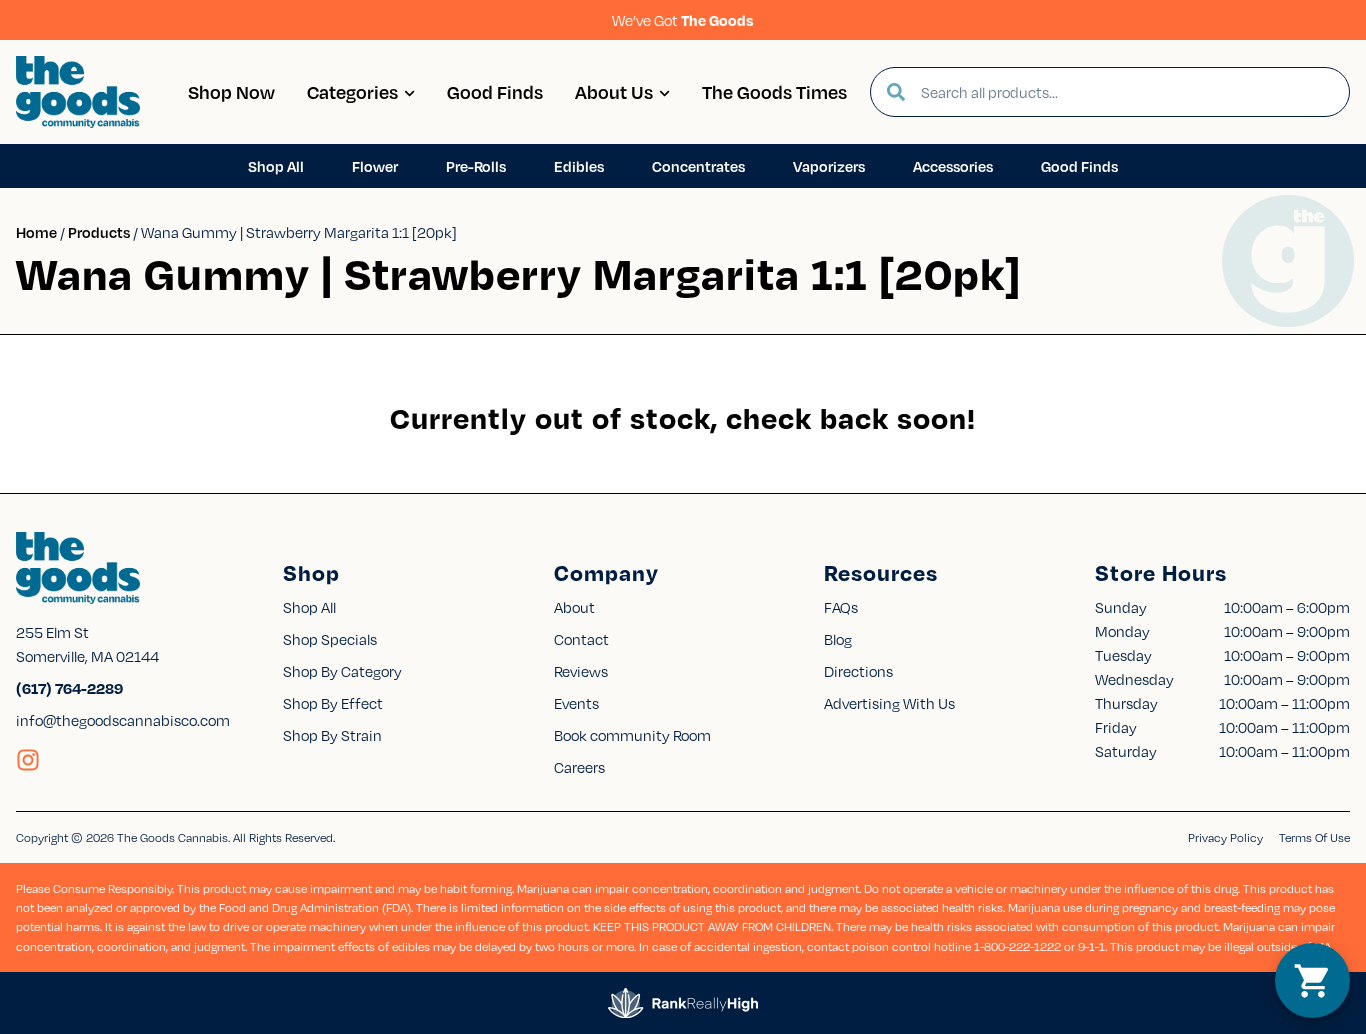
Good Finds (495, 91)
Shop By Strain (332, 735)
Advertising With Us (889, 703)
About (574, 607)
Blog (838, 639)
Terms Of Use (1314, 837)
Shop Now (231, 91)
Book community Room (632, 735)
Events (576, 703)
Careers (579, 767)
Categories (352, 91)
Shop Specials (330, 639)
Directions (858, 671)
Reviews (581, 671)
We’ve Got (683, 20)
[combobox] (1127, 92)
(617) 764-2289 (69, 688)
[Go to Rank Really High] (683, 1003)
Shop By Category (342, 671)
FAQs (841, 607)
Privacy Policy (1225, 837)
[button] (1312, 980)
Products (99, 232)
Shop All (309, 607)
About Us (614, 91)
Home (36, 232)
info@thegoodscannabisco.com (123, 720)
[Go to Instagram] (28, 760)
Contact (581, 639)
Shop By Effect (333, 703)
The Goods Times (774, 91)
